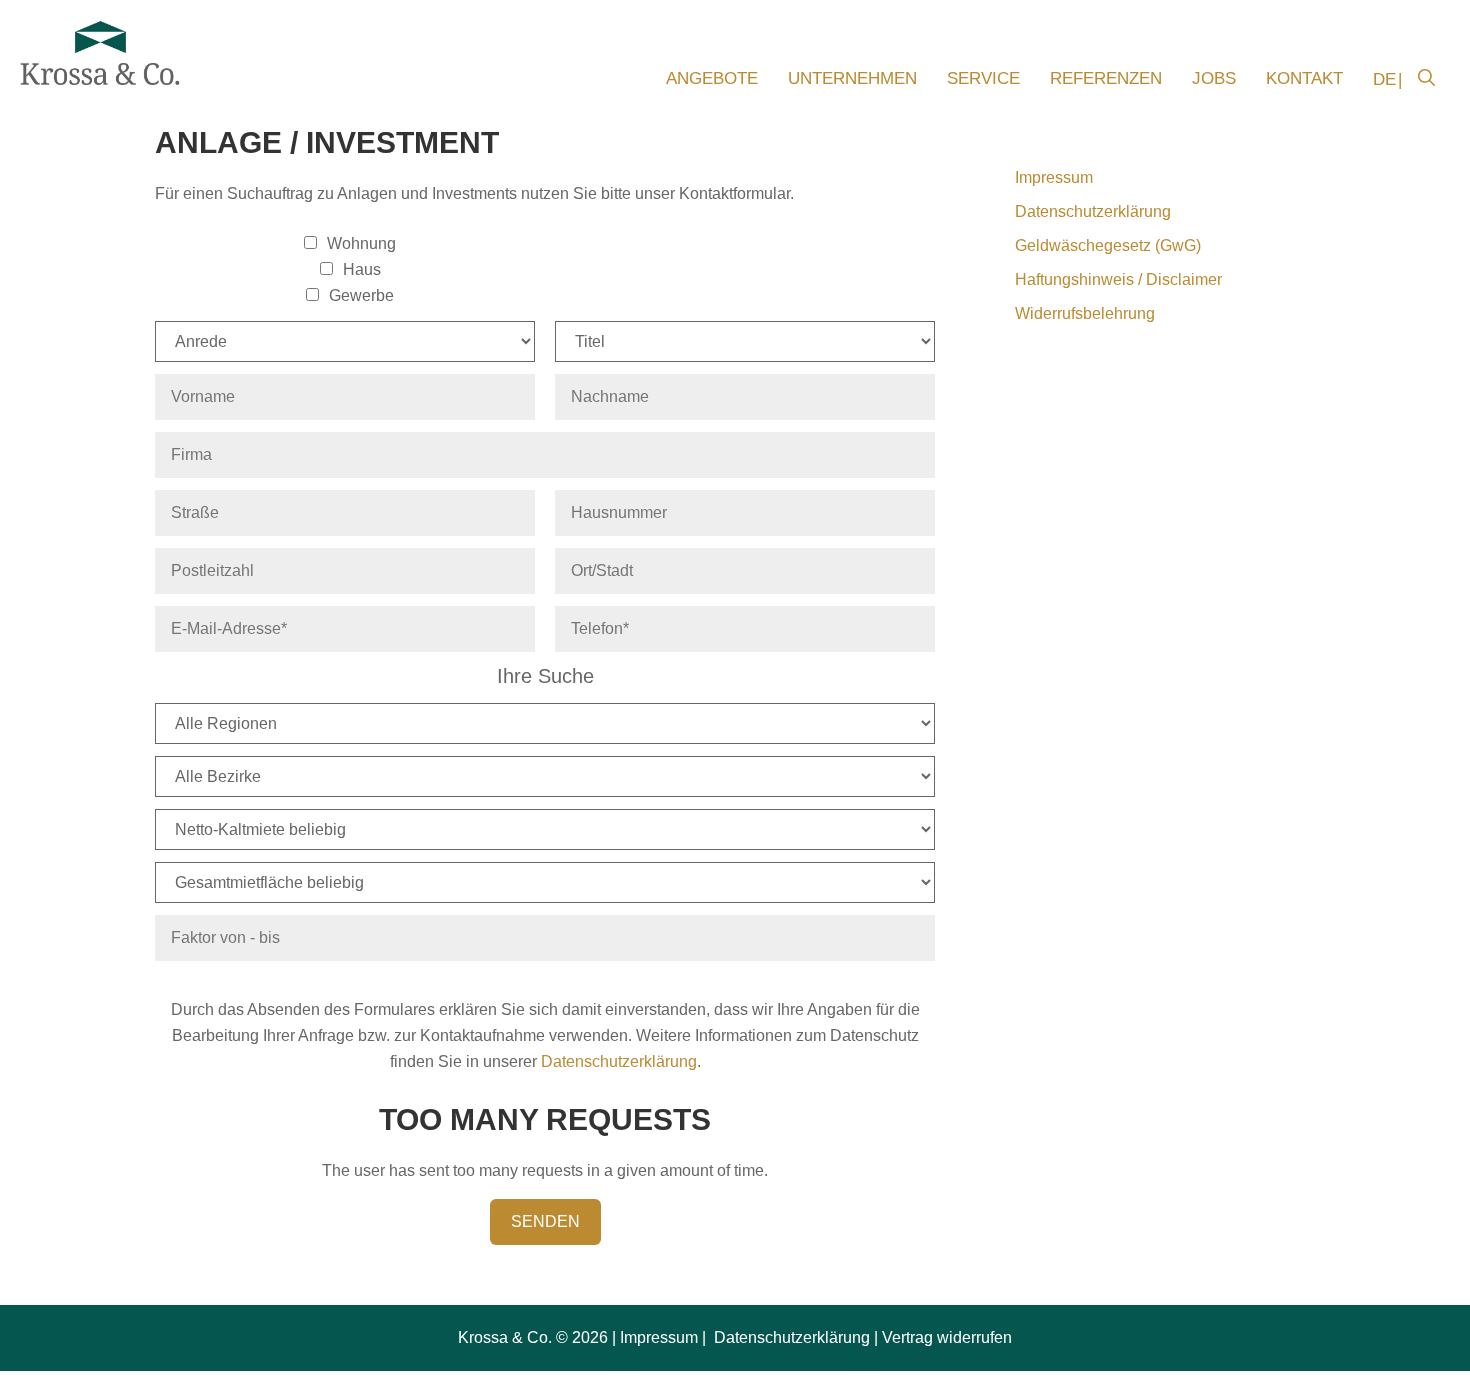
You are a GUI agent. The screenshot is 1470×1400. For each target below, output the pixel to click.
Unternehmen (852, 78)
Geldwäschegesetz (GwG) (1108, 245)
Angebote (712, 78)
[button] (1426, 79)
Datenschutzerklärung (619, 1061)
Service (983, 78)
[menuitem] (1380, 80)
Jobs (1214, 78)
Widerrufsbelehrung (1085, 313)
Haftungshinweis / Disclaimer (1118, 279)
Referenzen (1106, 78)
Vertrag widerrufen (947, 1337)
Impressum (1054, 177)
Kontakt (1304, 78)
